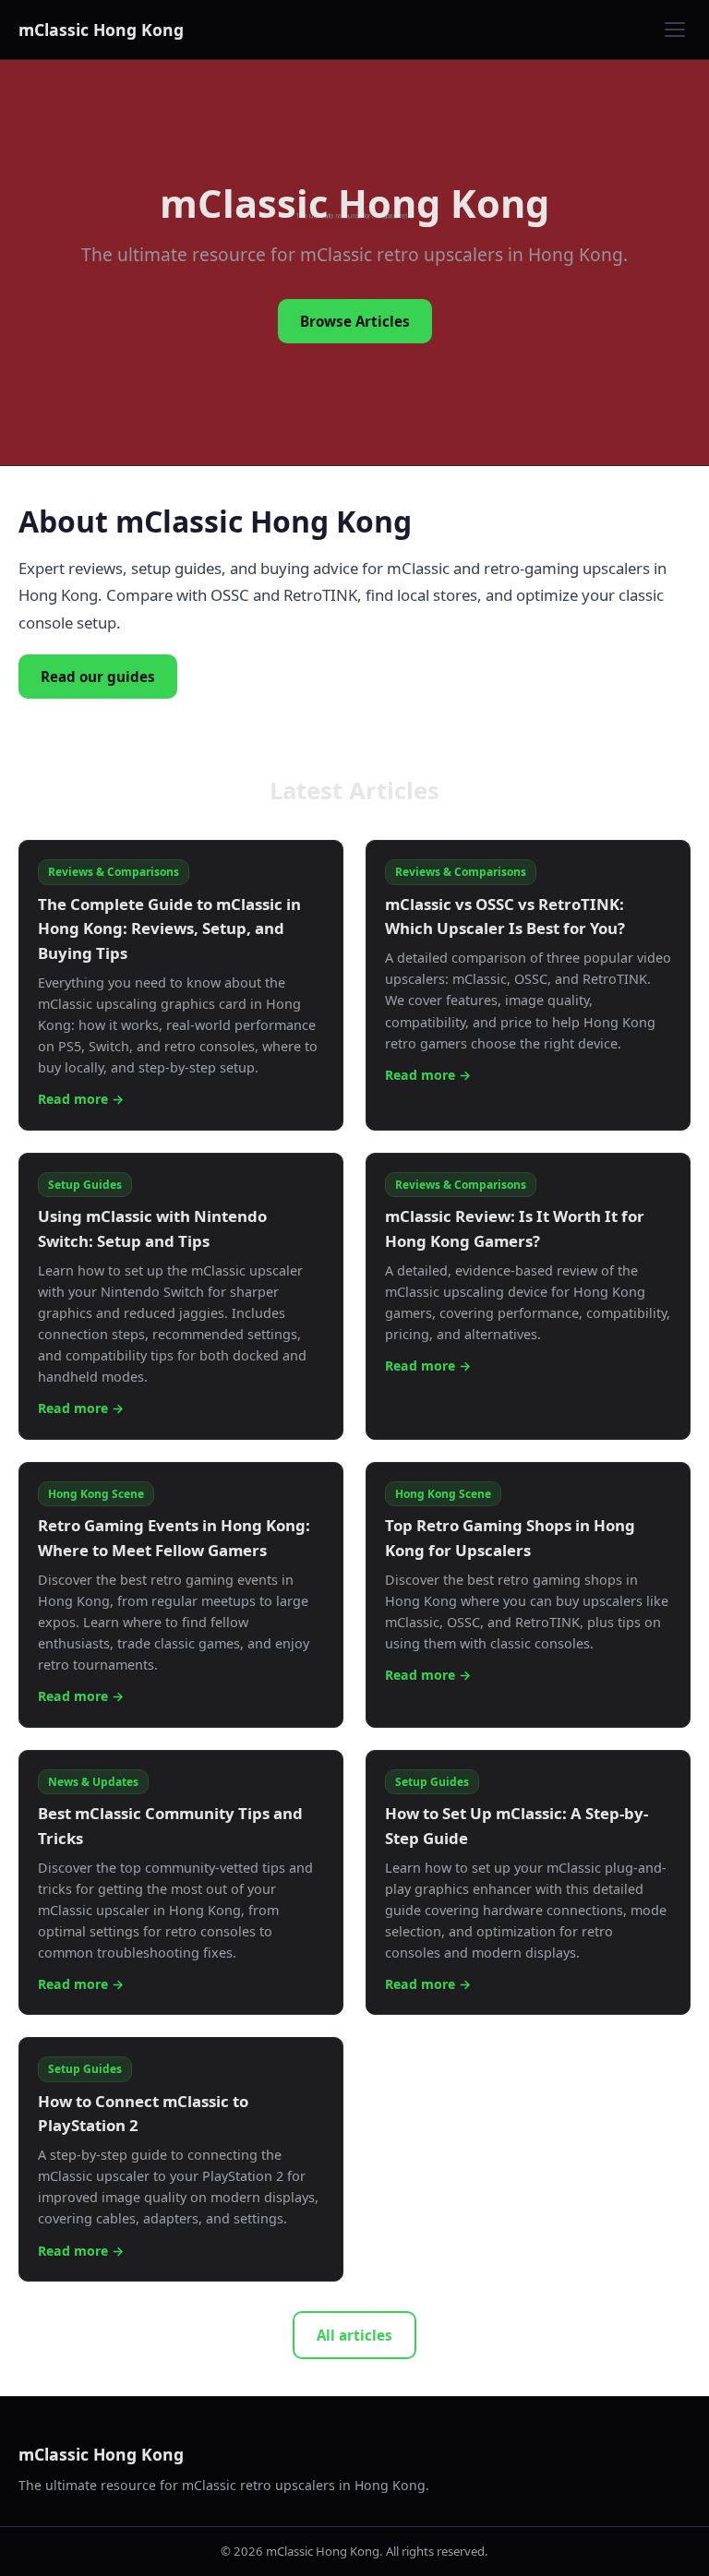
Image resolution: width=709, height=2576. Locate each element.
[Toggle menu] (675, 30)
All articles (354, 2335)
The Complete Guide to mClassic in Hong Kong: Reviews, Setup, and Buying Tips (169, 929)
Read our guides (98, 677)
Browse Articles (355, 321)
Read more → (81, 1099)
